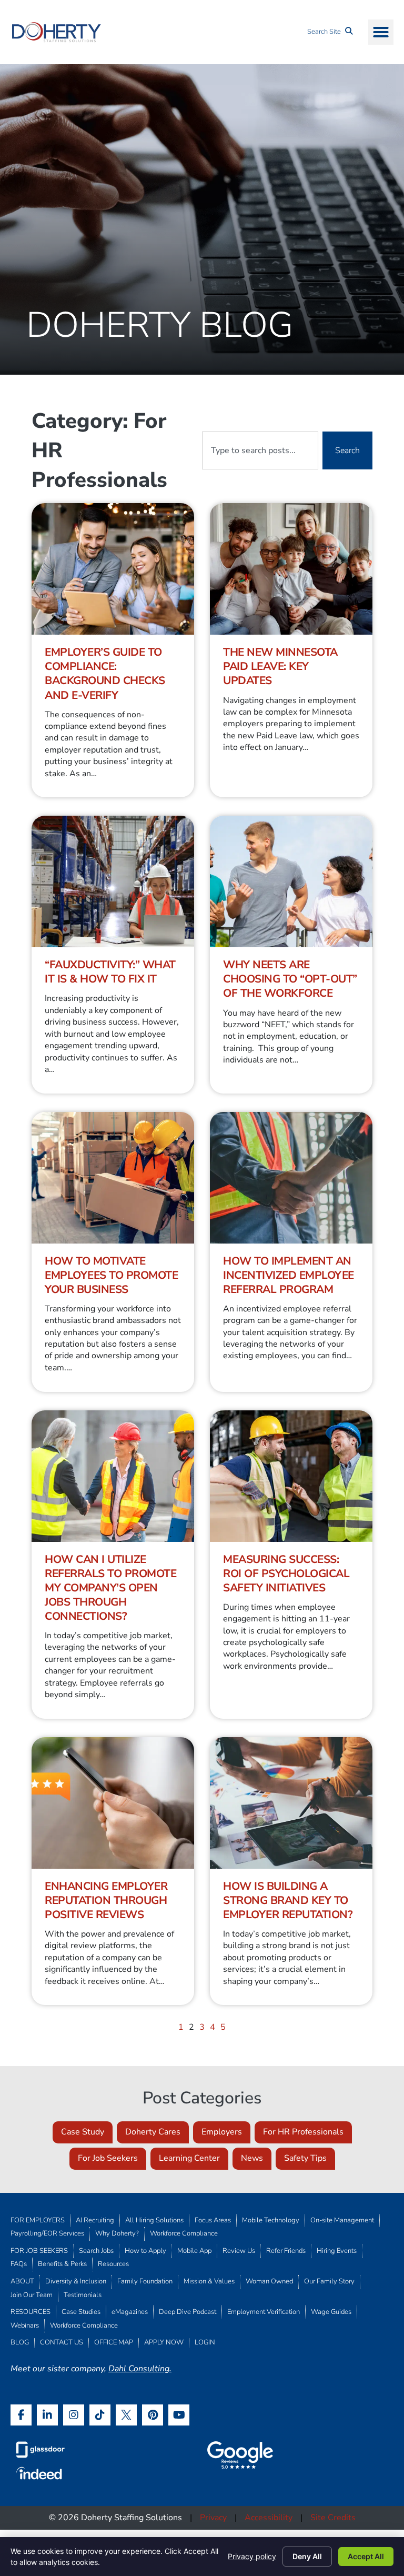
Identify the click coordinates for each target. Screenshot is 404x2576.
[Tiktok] (100, 2415)
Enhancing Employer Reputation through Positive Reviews (106, 1900)
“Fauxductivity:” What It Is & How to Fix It (110, 972)
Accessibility (269, 2518)
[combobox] (260, 450)
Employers (222, 2132)
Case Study (83, 2132)
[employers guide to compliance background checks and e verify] (113, 569)
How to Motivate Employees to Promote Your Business (111, 1275)
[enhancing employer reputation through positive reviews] (113, 1803)
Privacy (213, 2518)
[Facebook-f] (21, 2415)
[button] (381, 32)
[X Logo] (126, 2415)
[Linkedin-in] (47, 2415)
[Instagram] (74, 2415)
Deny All (307, 2556)
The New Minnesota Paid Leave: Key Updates (280, 666)
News (252, 2158)
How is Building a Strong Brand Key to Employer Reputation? (288, 1900)
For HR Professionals (303, 2132)
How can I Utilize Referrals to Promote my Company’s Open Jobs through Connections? (110, 1588)
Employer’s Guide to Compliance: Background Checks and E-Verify (105, 673)
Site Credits (333, 2518)
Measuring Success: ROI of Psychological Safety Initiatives (286, 1573)
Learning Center (189, 2158)
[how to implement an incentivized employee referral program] (291, 1178)
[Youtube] (179, 2415)
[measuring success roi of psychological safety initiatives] (291, 1476)
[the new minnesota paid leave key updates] (291, 569)
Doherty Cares (153, 2132)
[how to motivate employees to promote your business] (113, 1178)
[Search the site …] (330, 32)
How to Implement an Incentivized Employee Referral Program (289, 1275)
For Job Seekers (108, 2158)
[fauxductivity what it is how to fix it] (113, 881)
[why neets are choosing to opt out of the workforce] (291, 881)
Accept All (366, 2556)
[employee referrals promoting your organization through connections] (113, 1476)
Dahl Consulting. (140, 2369)
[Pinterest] (153, 2415)
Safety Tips (305, 2158)
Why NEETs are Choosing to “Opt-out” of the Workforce (290, 979)
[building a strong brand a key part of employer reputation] (291, 1803)
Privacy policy (252, 2556)
